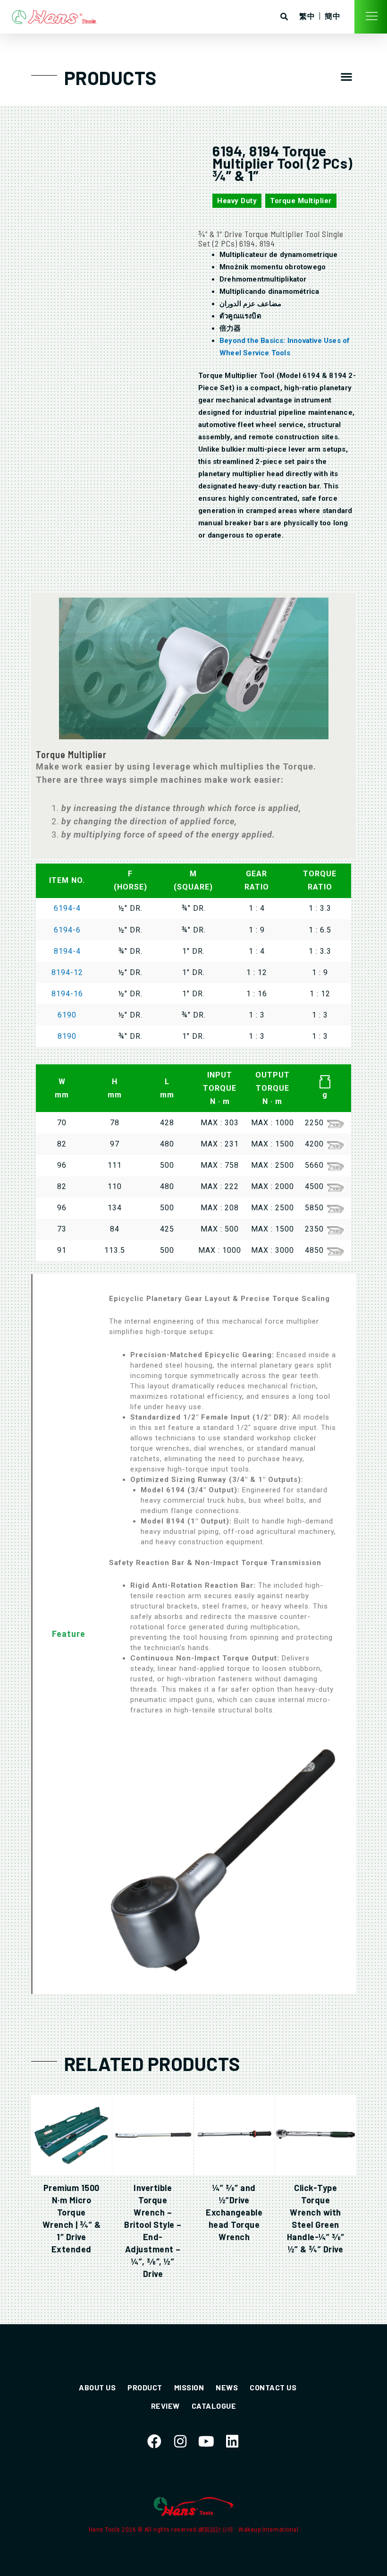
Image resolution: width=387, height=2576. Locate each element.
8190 (67, 1036)
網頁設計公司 (217, 2530)
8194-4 (67, 951)
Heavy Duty (237, 201)
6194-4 (67, 908)
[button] (346, 77)
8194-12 (67, 972)
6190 (67, 1015)
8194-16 (67, 994)
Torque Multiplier (301, 201)
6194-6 (67, 930)
